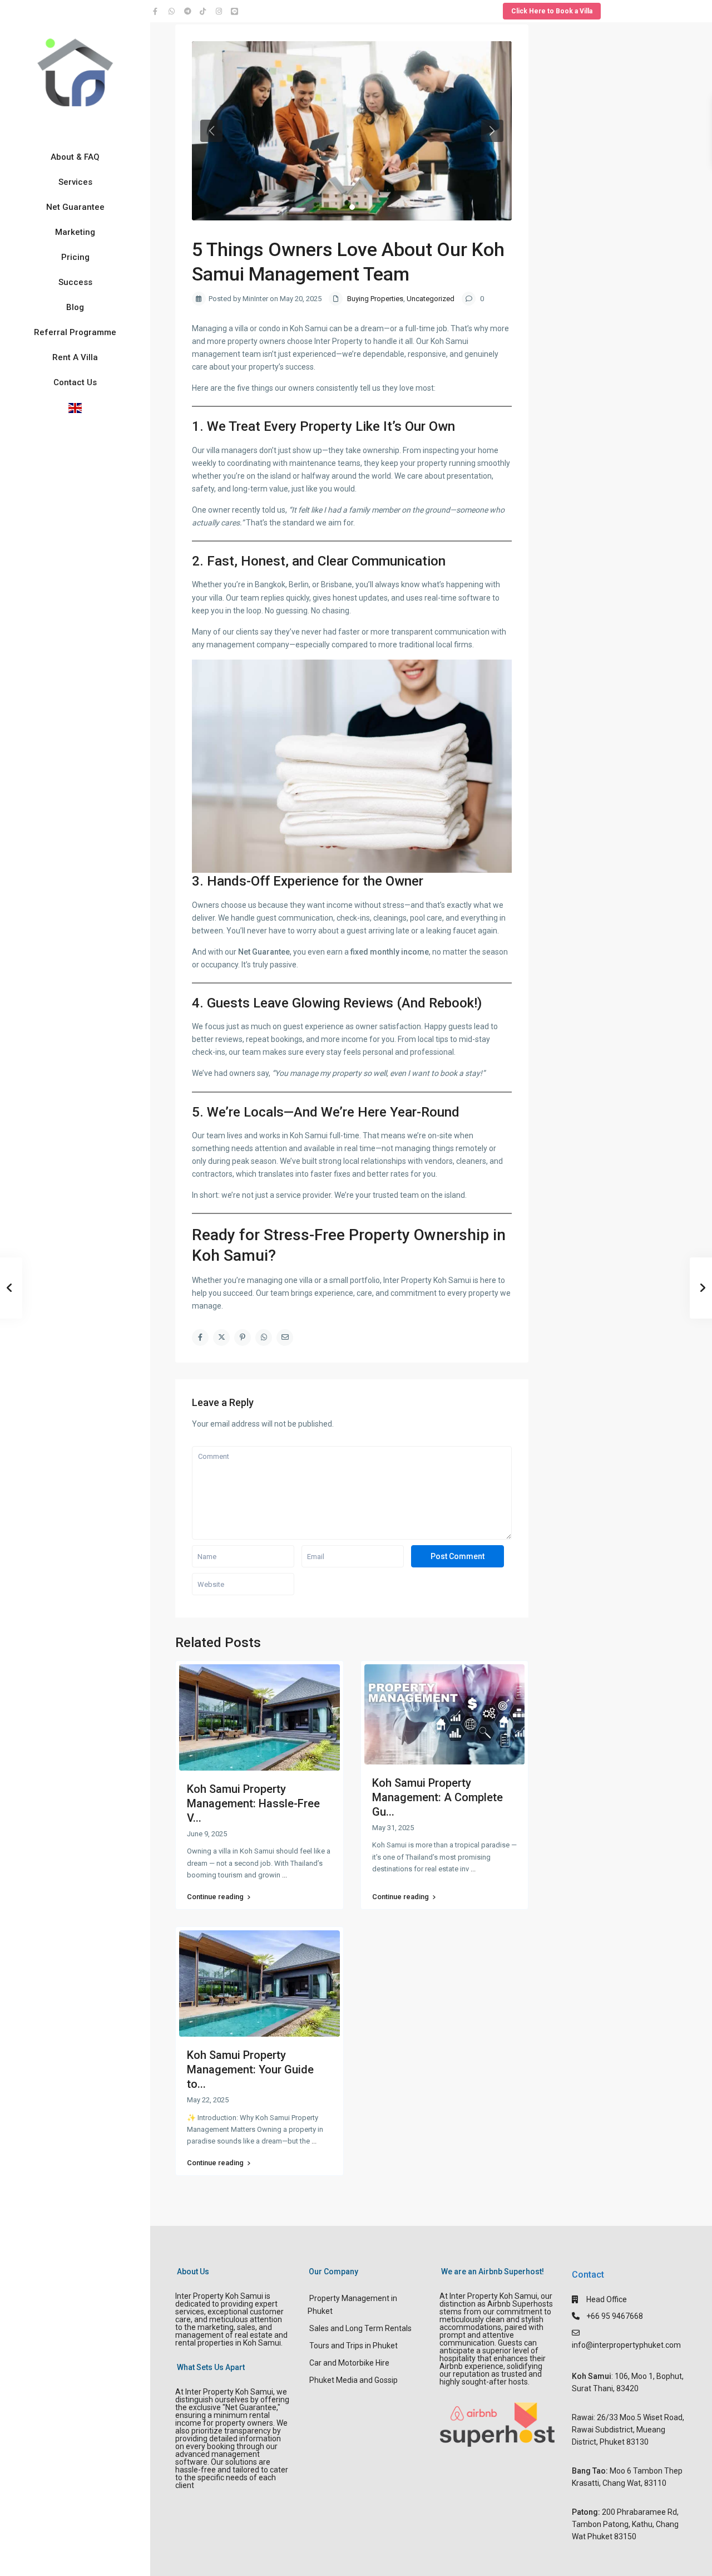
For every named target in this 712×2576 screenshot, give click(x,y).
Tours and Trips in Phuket (353, 2346)
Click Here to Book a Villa (552, 11)
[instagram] (220, 11)
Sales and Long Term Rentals (360, 2328)
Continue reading (215, 1897)
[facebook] (158, 11)
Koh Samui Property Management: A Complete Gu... (437, 1797)
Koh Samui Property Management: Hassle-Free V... (253, 1803)
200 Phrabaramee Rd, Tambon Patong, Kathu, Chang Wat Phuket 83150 (625, 2524)
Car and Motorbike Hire (349, 2363)
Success (75, 282)
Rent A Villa (75, 357)
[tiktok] (205, 11)
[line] (236, 11)
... (285, 1875)
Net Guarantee (75, 207)
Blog (75, 307)
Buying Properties (375, 299)
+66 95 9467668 (615, 2316)
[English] (75, 408)
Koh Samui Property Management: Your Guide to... (250, 2069)
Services (75, 182)
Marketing (75, 232)
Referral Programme (75, 332)
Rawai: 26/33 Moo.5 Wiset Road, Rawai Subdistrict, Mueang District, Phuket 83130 (628, 2430)
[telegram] (189, 11)
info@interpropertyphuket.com (626, 2345)
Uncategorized (431, 299)
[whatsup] (174, 11)
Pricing (75, 257)
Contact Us (75, 382)
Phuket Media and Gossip (353, 2380)
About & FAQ (75, 157)
